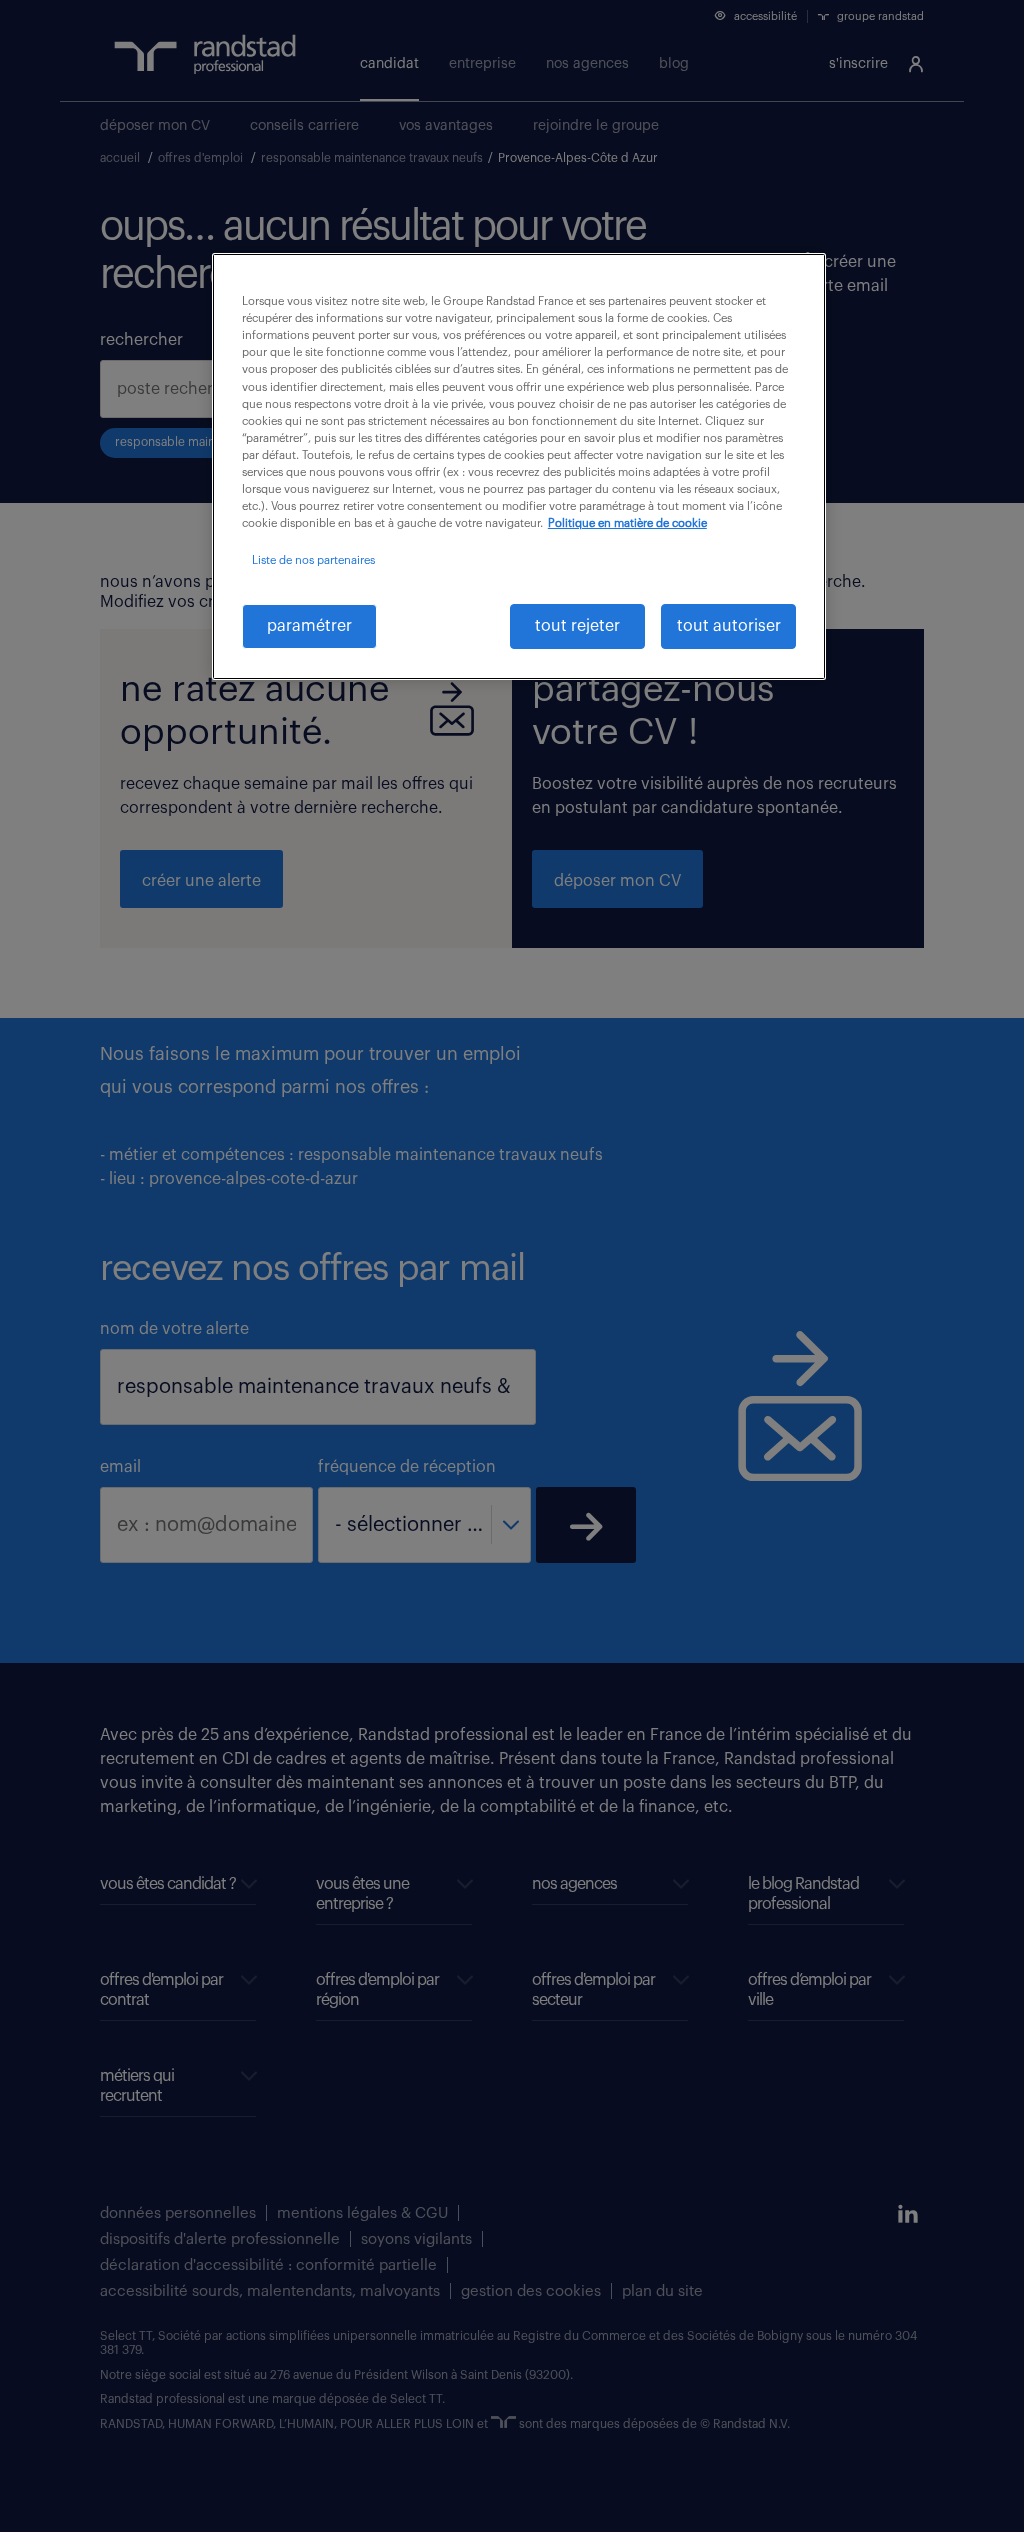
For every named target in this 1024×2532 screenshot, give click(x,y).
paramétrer (309, 626)
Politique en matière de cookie (627, 523)
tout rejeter (577, 626)
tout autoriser (729, 626)
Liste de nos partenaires (313, 560)
